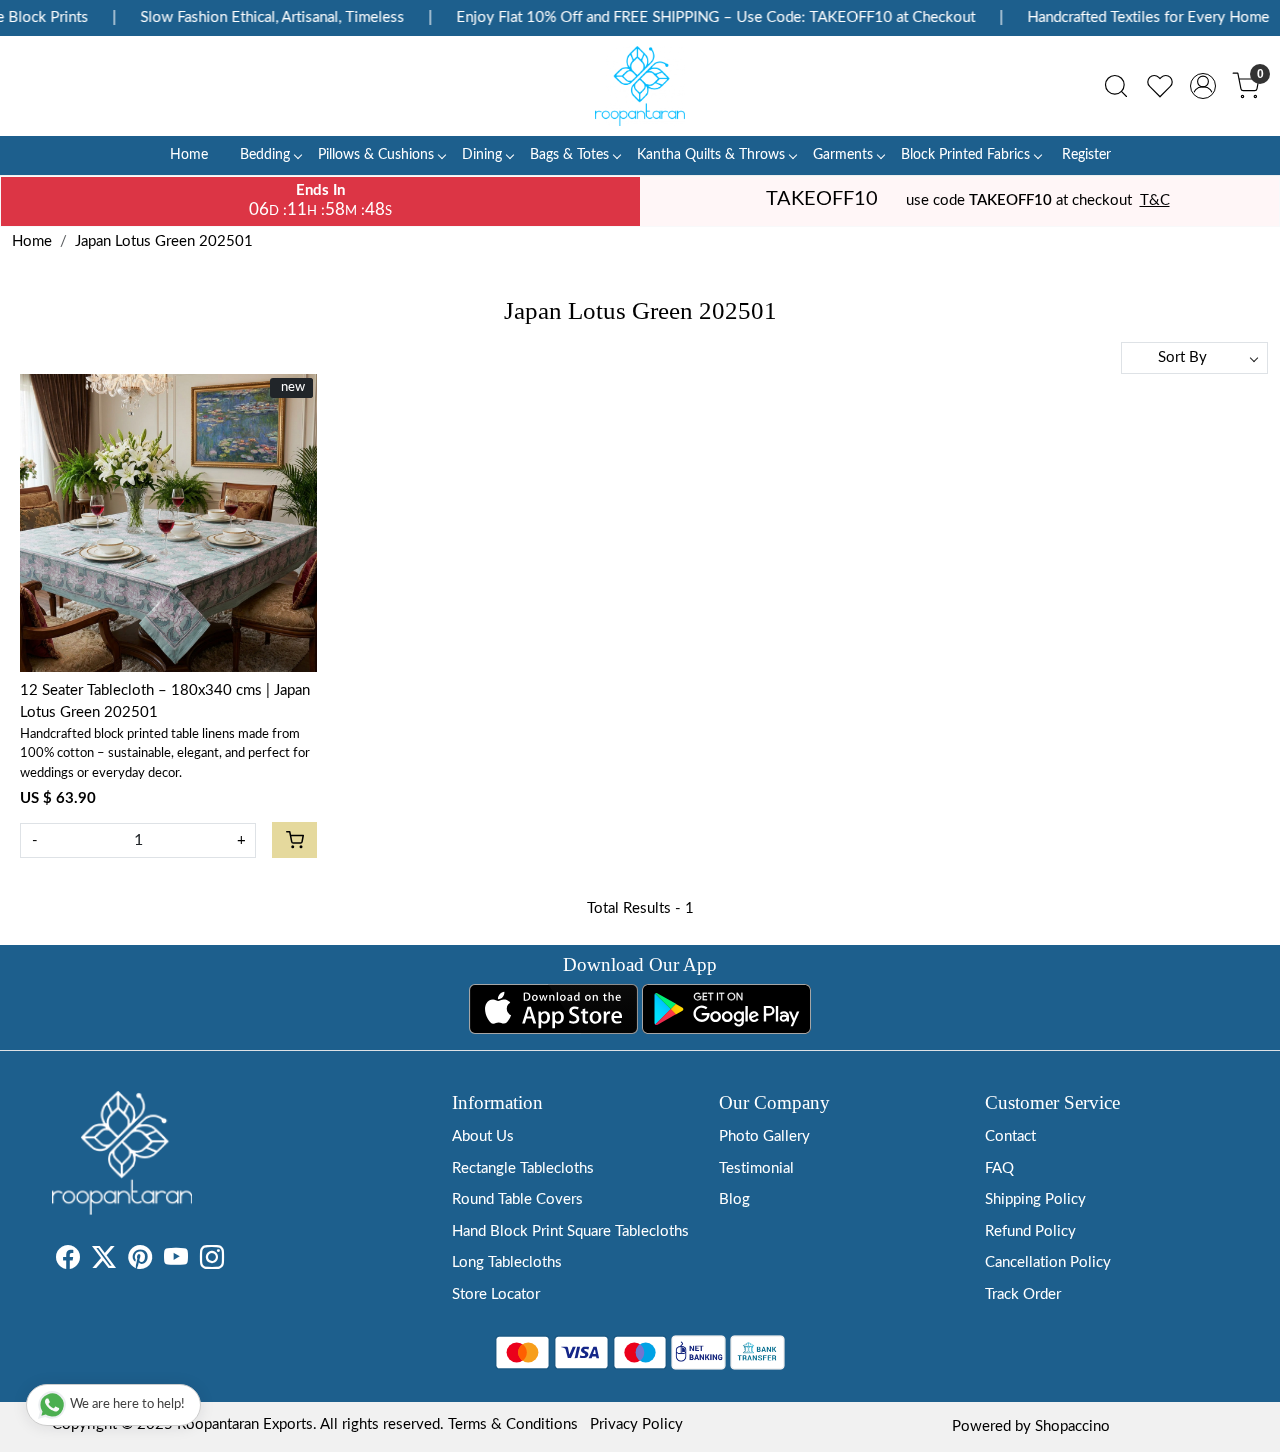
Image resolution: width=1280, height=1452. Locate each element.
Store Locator (496, 1294)
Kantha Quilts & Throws (711, 155)
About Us (483, 1136)
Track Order (1023, 1294)
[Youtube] (176, 1261)
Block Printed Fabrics (965, 155)
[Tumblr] (236, 1261)
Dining (482, 155)
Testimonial (756, 1168)
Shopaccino (1072, 1426)
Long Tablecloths (507, 1262)
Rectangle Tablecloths (523, 1168)
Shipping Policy (1035, 1199)
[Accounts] (1203, 86)
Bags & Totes (569, 155)
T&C (1155, 200)
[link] (1116, 86)
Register (1086, 155)
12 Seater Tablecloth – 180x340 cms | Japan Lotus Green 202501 (165, 702)
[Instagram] (212, 1261)
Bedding (265, 155)
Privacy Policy (636, 1424)
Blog (734, 1199)
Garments (843, 155)
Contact (1010, 1136)
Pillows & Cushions (376, 155)
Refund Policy (1030, 1231)
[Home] (640, 86)
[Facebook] (68, 1261)
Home (189, 155)
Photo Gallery (764, 1136)
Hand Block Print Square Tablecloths (570, 1231)
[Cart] (294, 840)
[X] (104, 1261)
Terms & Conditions (513, 1424)
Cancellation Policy (1048, 1262)
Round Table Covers (517, 1199)
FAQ (999, 1168)
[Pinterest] (140, 1261)
